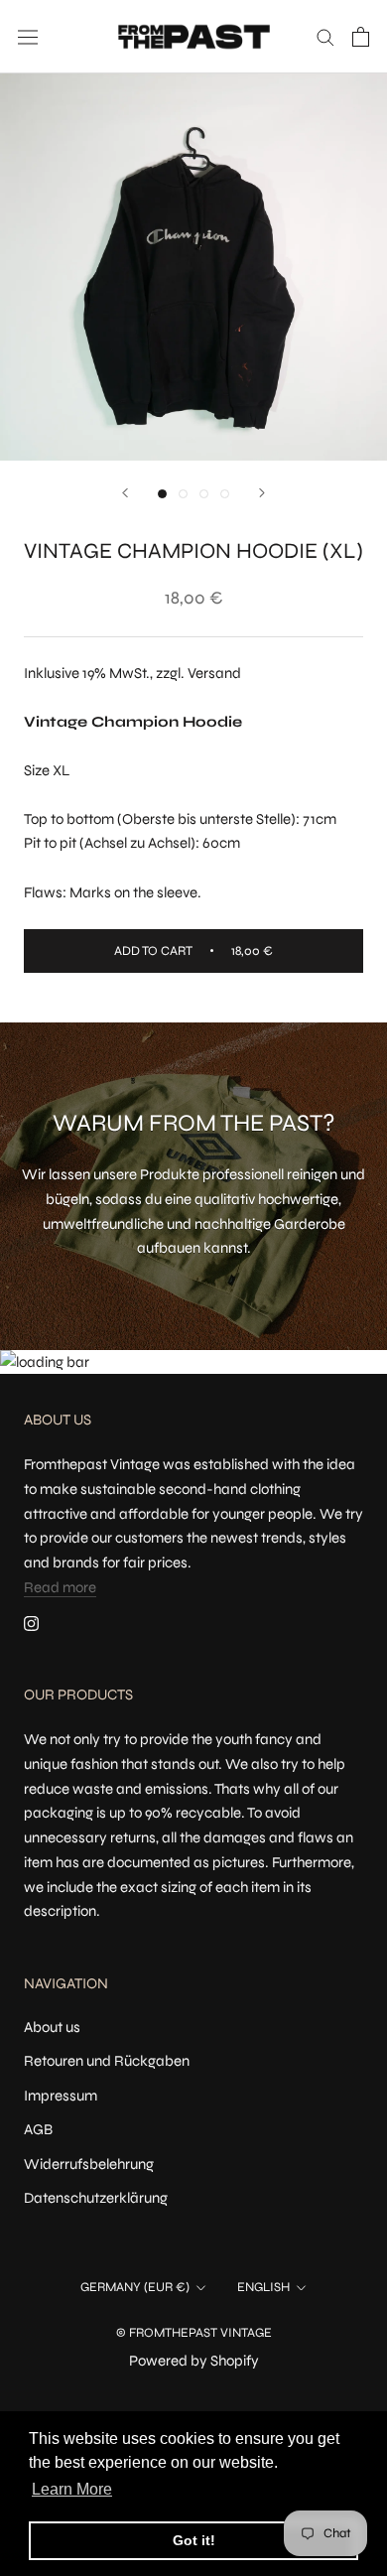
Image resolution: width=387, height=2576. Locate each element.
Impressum (61, 2096)
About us (52, 2027)
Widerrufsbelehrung (89, 2164)
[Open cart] (361, 37)
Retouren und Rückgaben (107, 2061)
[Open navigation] (28, 37)
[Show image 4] (225, 494)
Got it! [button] (194, 2540)
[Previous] (125, 493)
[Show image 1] (162, 494)
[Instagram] (31, 1624)
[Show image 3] (204, 494)
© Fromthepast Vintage (194, 2333)
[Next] (262, 493)
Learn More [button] (72, 2489)
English (263, 2287)
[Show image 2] (183, 494)
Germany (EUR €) (135, 2287)
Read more (60, 1587)
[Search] (325, 36)
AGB (38, 2129)
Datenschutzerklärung (96, 2198)
